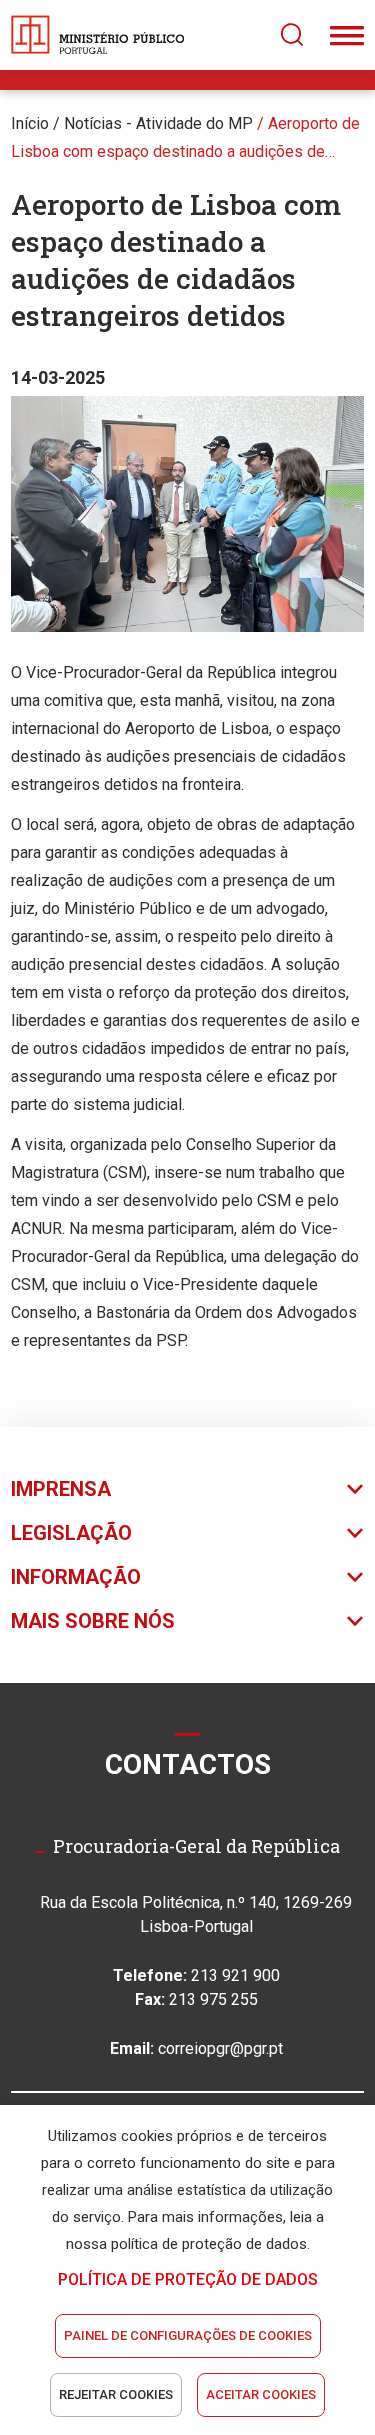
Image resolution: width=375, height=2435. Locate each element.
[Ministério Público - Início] (98, 35)
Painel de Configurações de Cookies (188, 2335)
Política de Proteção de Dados (188, 2279)
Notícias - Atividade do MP (158, 123)
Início (30, 123)
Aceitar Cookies (261, 2394)
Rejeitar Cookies (116, 2394)
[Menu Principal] (347, 35)
